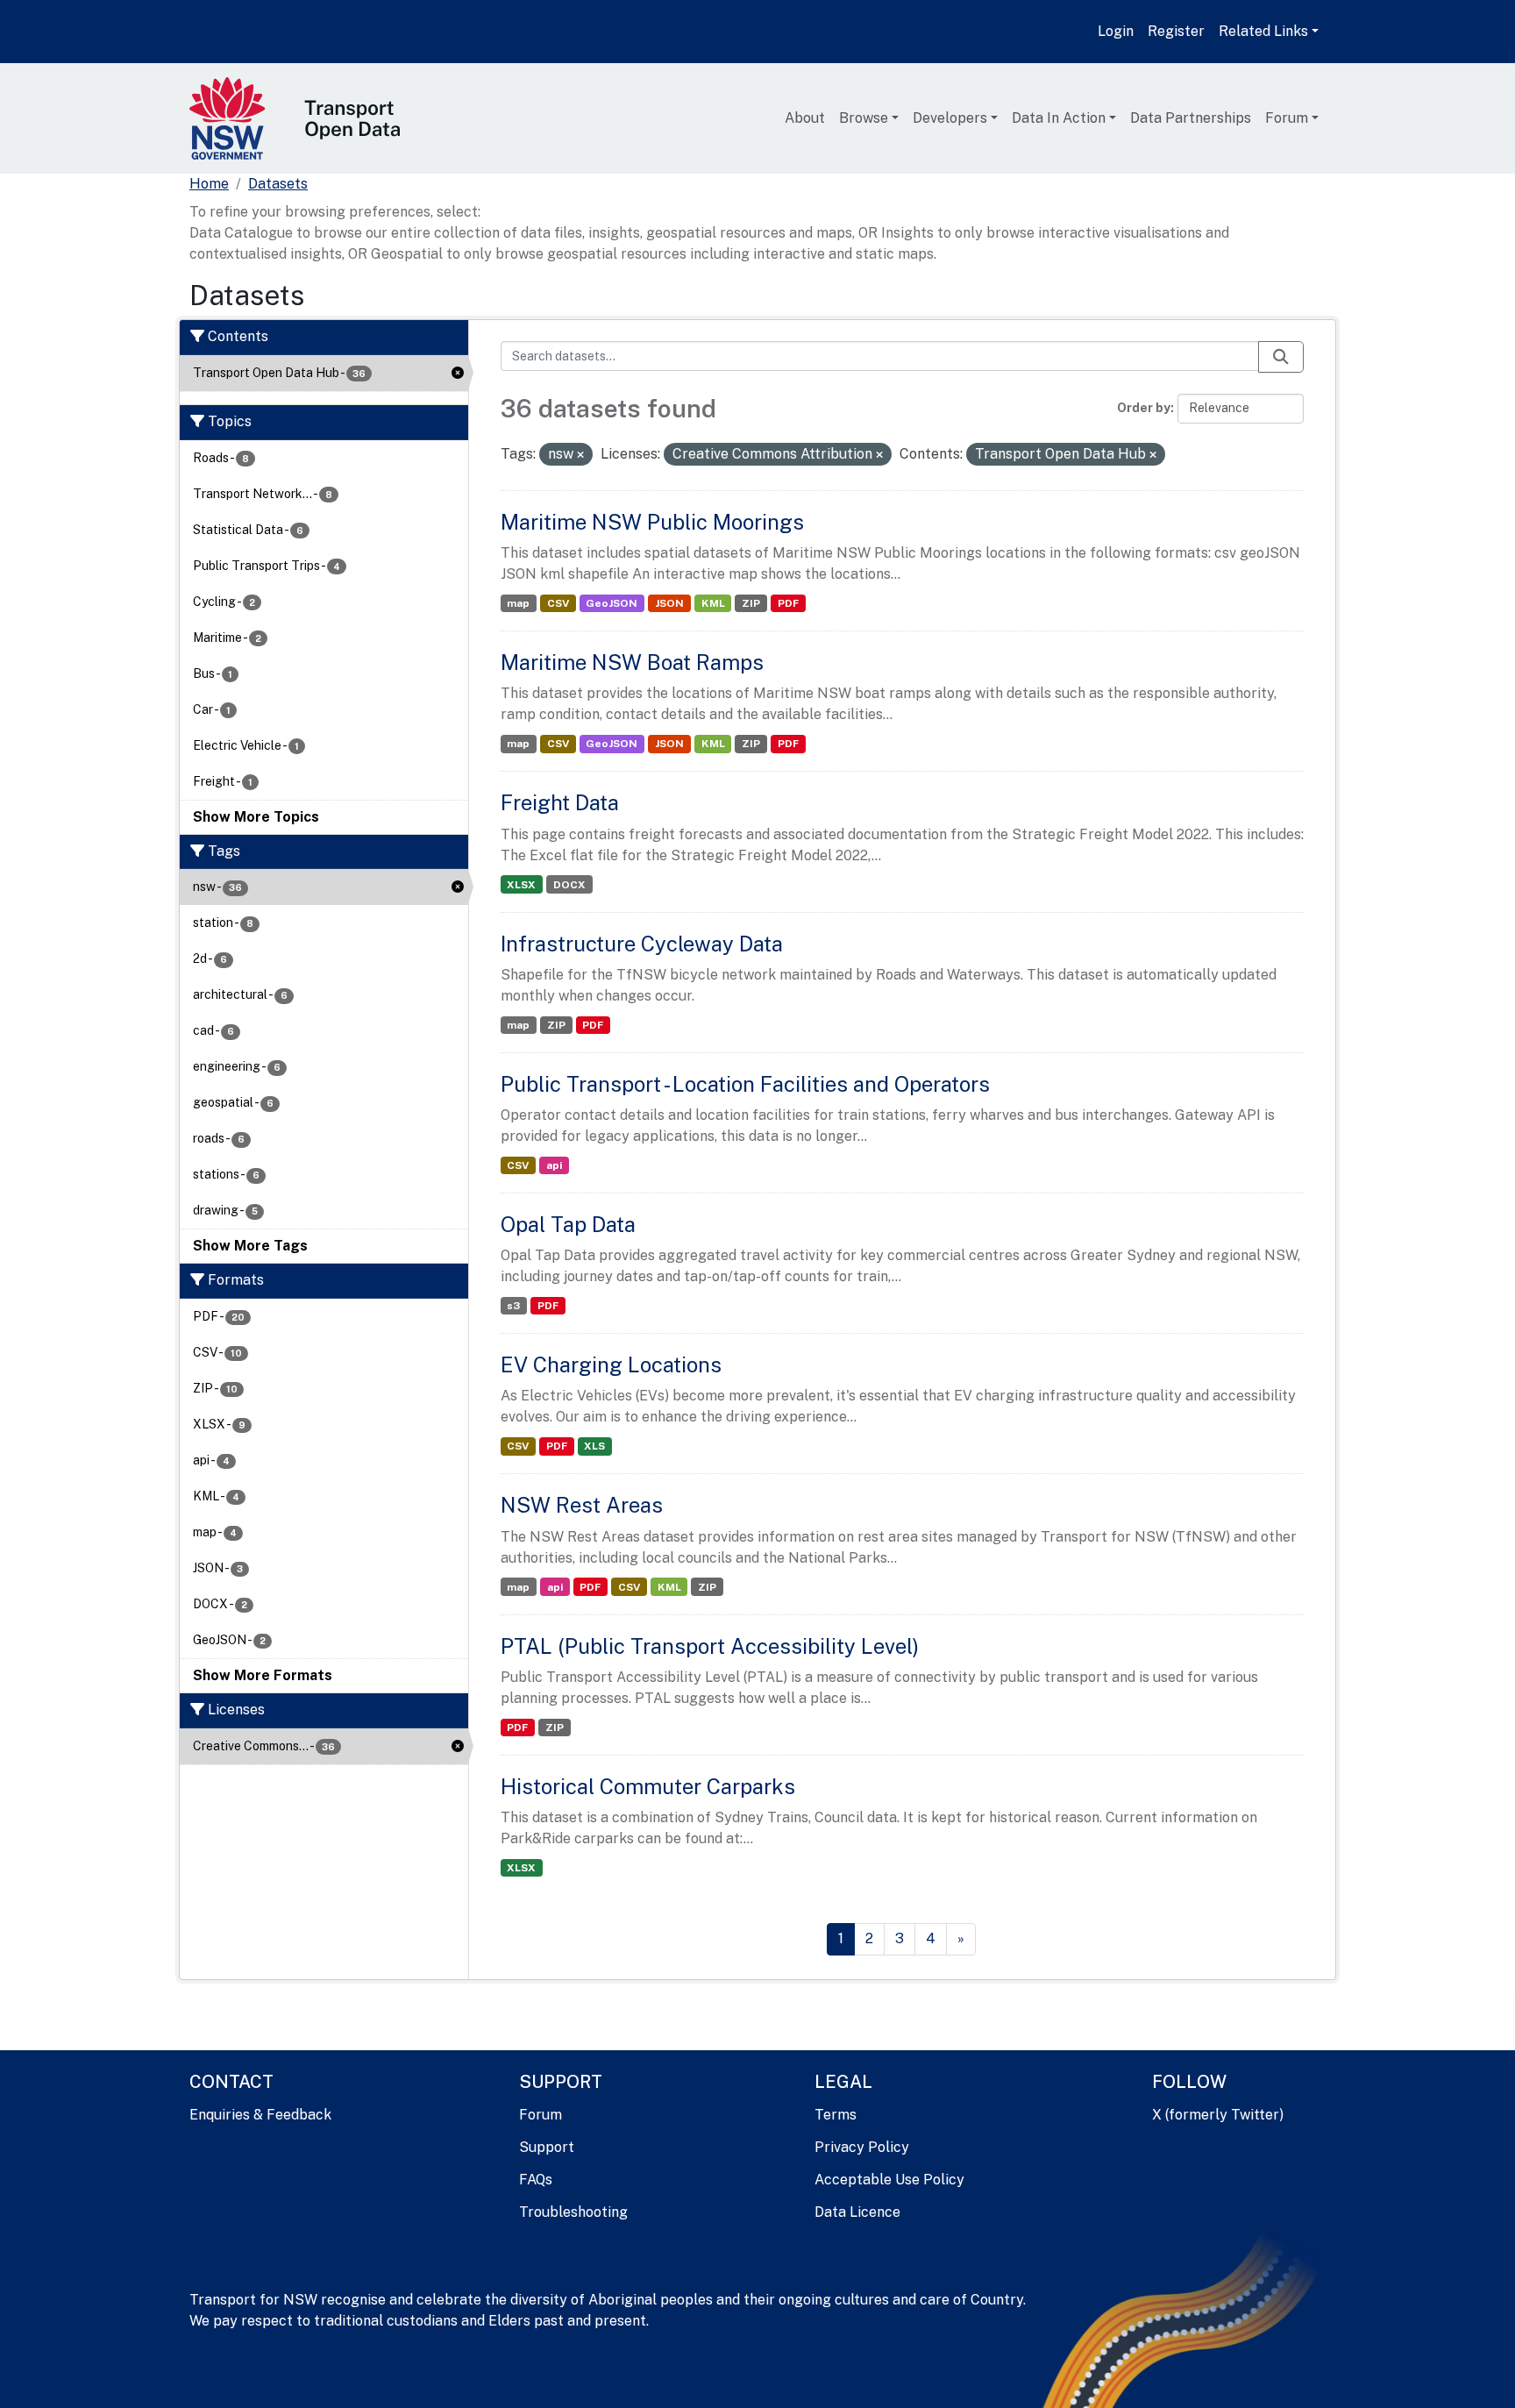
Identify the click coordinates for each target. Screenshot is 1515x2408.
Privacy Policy (862, 2147)
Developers (950, 118)
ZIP (751, 603)
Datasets (278, 184)
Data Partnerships (1191, 118)
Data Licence (857, 2212)
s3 (513, 1306)
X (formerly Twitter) (1218, 2115)
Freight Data (560, 802)
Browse (864, 118)
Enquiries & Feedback (260, 2115)
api (554, 1165)
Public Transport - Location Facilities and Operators (745, 1084)
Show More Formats (263, 1675)
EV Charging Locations (611, 1364)
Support (547, 2147)
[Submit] (1281, 357)
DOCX (569, 885)
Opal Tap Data (568, 1224)
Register (1176, 31)
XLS (594, 1446)
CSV (558, 603)
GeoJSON (612, 603)
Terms (836, 2115)
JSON (669, 603)
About (805, 118)
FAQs (536, 2180)
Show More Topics (256, 817)
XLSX (521, 885)
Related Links (1263, 31)
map (518, 603)
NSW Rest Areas (582, 1505)
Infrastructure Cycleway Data (642, 944)
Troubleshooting (573, 2212)
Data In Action (1059, 118)
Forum (1287, 118)
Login (1116, 31)
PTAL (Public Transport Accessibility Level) (710, 1646)
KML (713, 603)
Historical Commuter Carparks (648, 1786)
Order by (1144, 408)
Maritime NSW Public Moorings (652, 522)
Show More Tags (250, 1246)
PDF (788, 603)
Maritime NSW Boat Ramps (632, 662)
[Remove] (580, 455)
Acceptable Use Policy (889, 2180)
